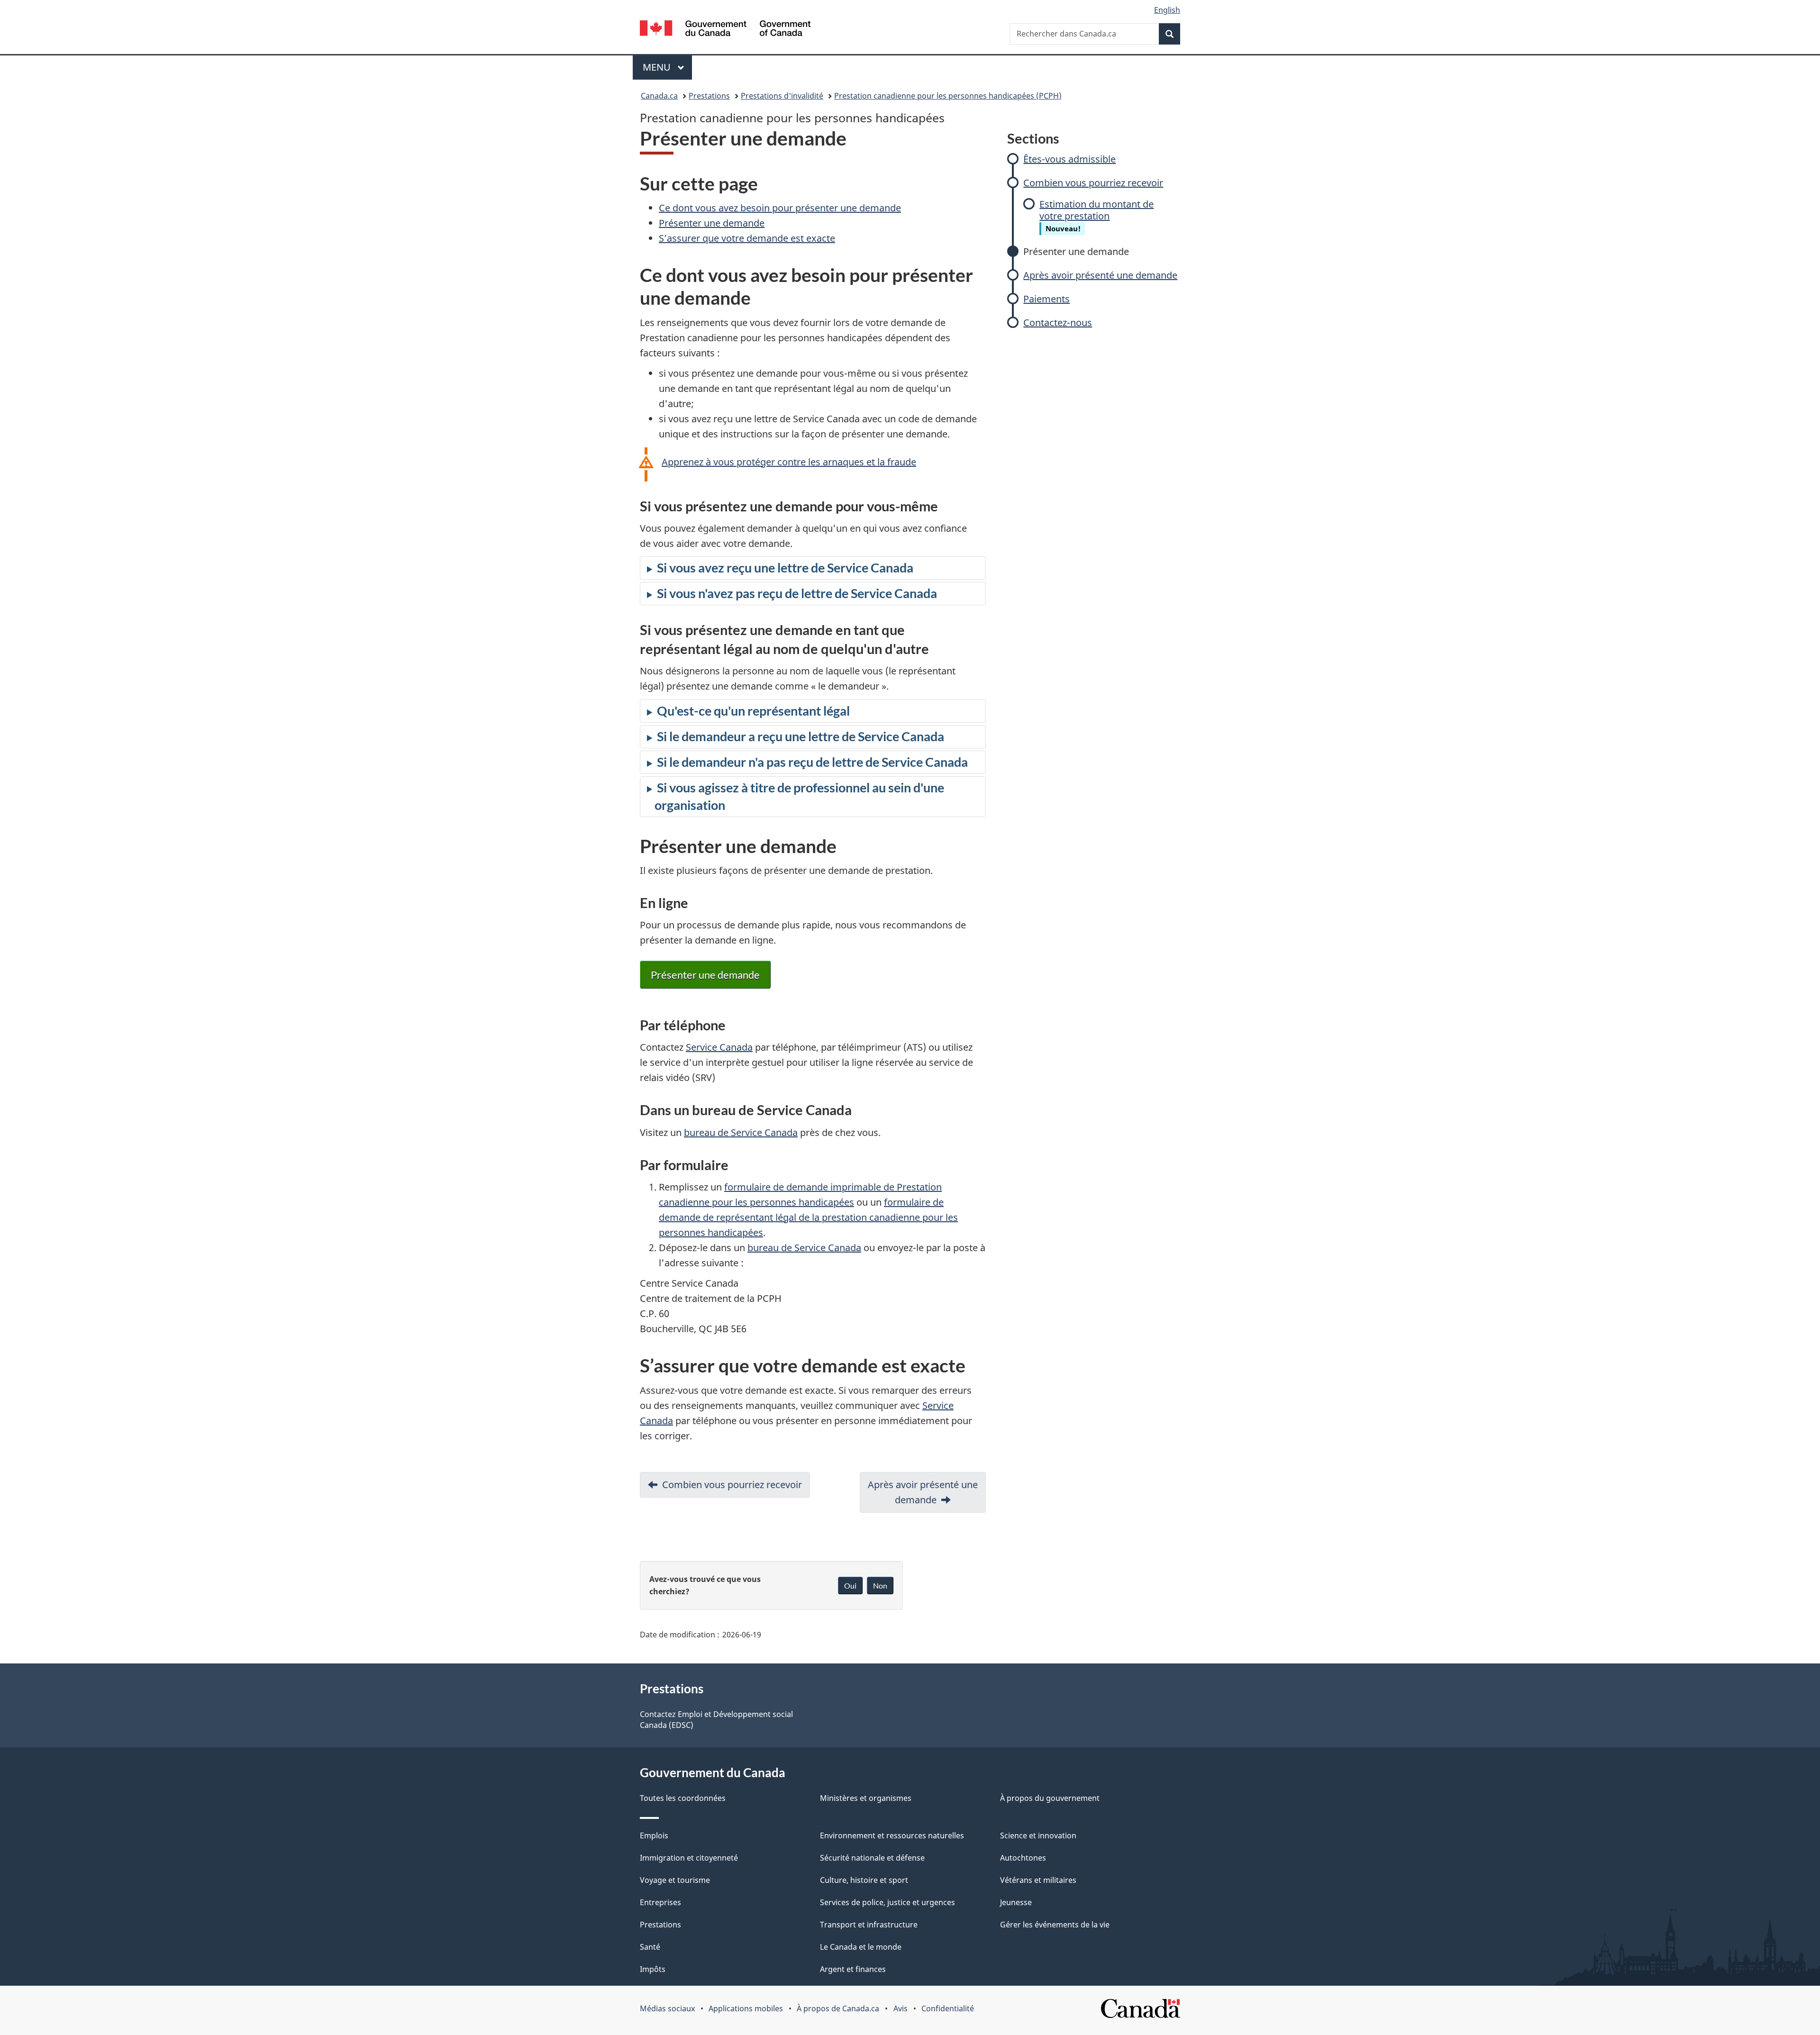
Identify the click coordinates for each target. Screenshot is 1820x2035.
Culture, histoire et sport (864, 1880)
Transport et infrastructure (869, 1925)
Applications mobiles (746, 2008)
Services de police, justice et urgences (887, 1902)
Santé (650, 1947)
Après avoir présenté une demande (1100, 275)
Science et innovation (1038, 1835)
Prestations (709, 96)
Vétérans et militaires (1038, 1880)
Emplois (654, 1835)
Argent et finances (853, 1969)
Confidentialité (948, 2008)
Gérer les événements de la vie (1055, 1925)
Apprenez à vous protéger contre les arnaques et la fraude (789, 462)
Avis (901, 2008)
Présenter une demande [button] (705, 975)
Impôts (653, 1969)
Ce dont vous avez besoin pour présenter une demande (780, 208)
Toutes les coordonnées (683, 1798)
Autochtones (1023, 1858)
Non (880, 1585)
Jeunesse (1016, 1902)
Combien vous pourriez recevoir (1093, 183)
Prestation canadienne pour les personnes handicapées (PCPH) (948, 96)
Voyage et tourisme (675, 1880)
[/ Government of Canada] (725, 30)
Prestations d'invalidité (782, 96)
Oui (850, 1585)
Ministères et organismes (866, 1798)
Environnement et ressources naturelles (892, 1835)
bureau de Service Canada (741, 1132)
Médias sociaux (667, 2008)
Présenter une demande (1076, 251)
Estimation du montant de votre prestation (1097, 210)
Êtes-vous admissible (1069, 159)
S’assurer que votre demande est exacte (747, 238)
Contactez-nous (1058, 323)
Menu (667, 67)
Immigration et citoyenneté (689, 1858)
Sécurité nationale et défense (872, 1858)
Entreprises (660, 1902)
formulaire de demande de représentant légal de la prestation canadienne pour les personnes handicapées (808, 1217)
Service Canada (719, 1047)
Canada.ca (659, 96)
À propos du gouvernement (1050, 1798)
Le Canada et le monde (861, 1947)
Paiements (1046, 299)
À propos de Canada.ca (838, 2008)
